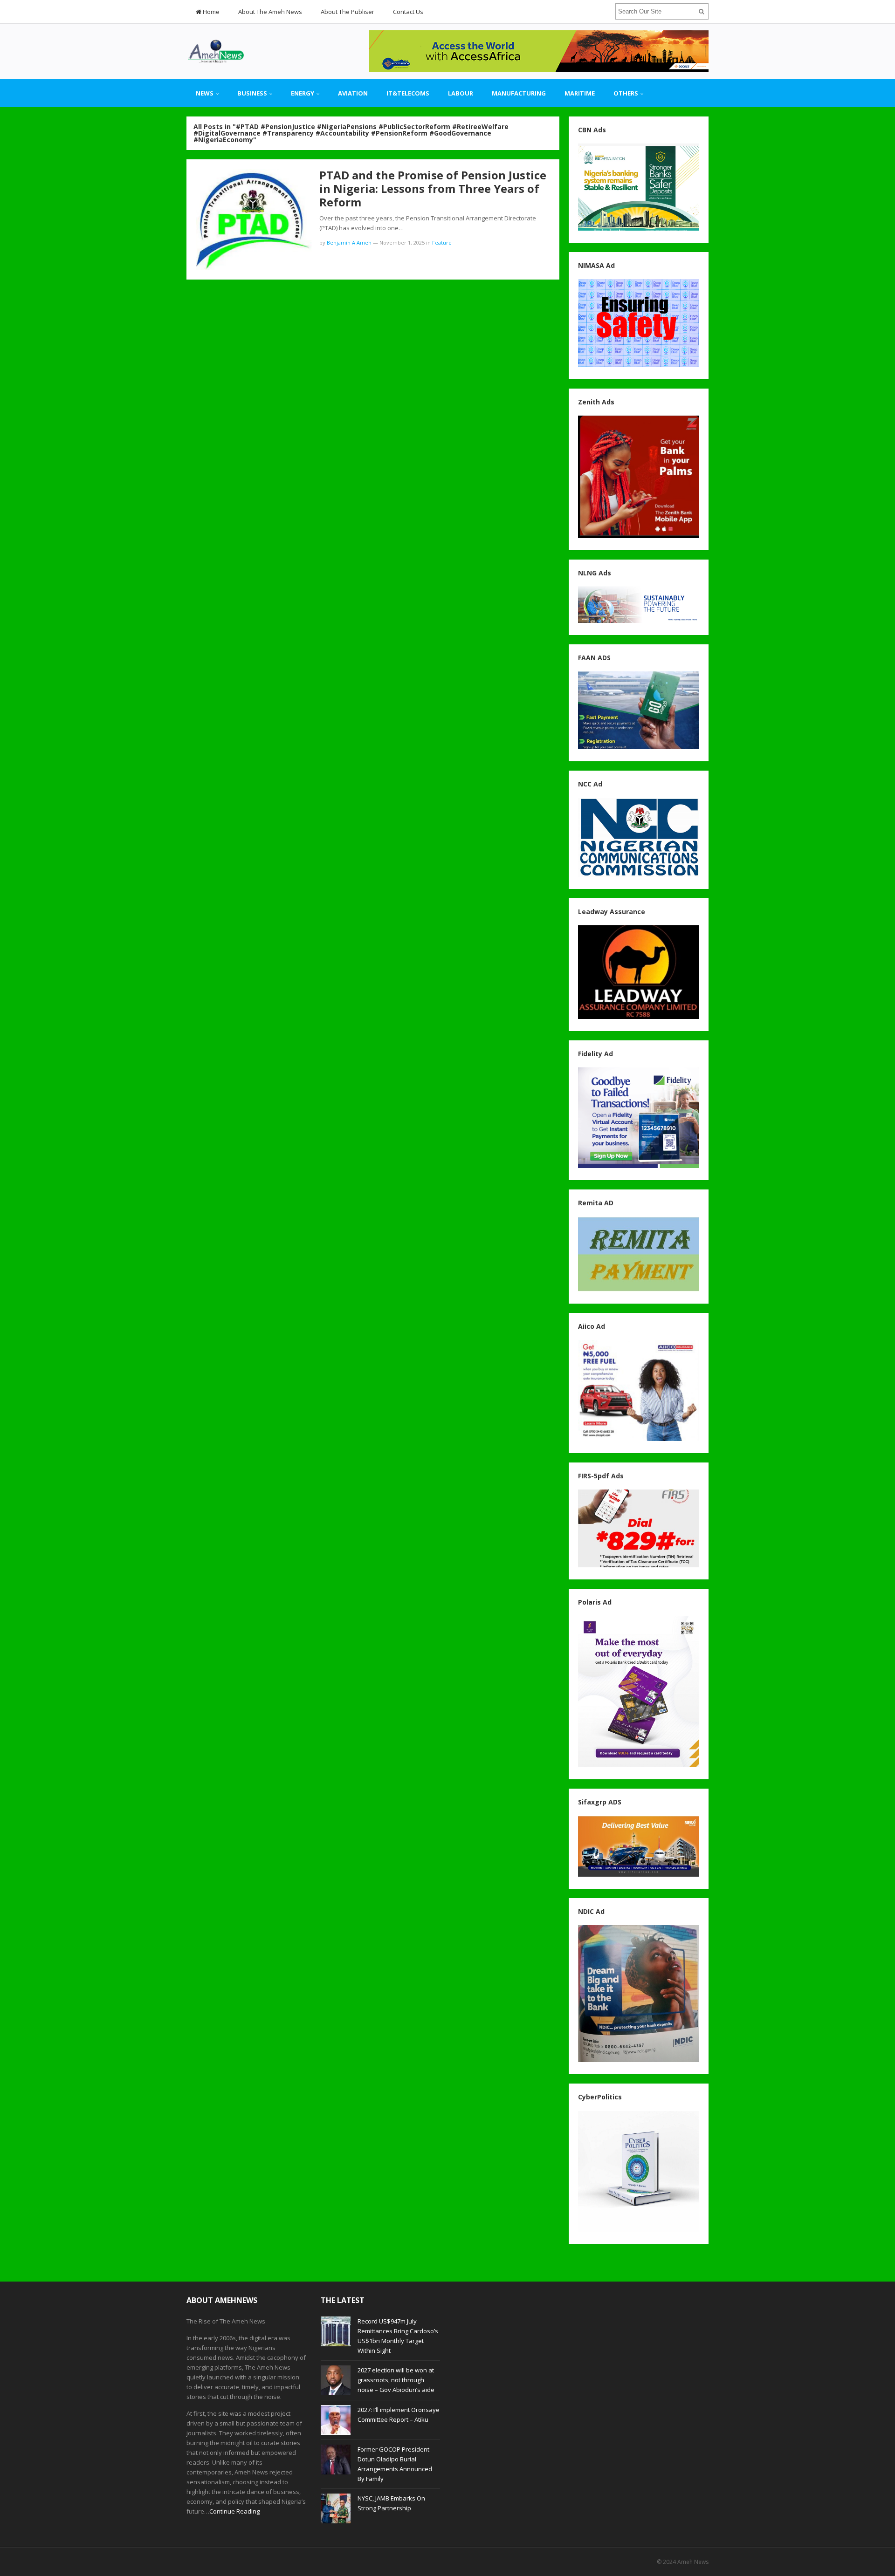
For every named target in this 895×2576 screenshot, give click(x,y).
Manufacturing (519, 93)
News (205, 93)
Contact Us (408, 12)
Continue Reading (234, 2511)
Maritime (580, 93)
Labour (461, 93)
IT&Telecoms (408, 93)
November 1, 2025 (402, 243)
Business (252, 93)
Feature (442, 243)
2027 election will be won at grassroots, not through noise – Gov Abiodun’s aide (396, 2380)
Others (626, 93)
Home (210, 12)
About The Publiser (348, 12)
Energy (303, 93)
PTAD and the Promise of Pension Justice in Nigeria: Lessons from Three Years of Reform (433, 188)
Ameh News (693, 2562)
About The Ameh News (270, 12)
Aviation (353, 93)
